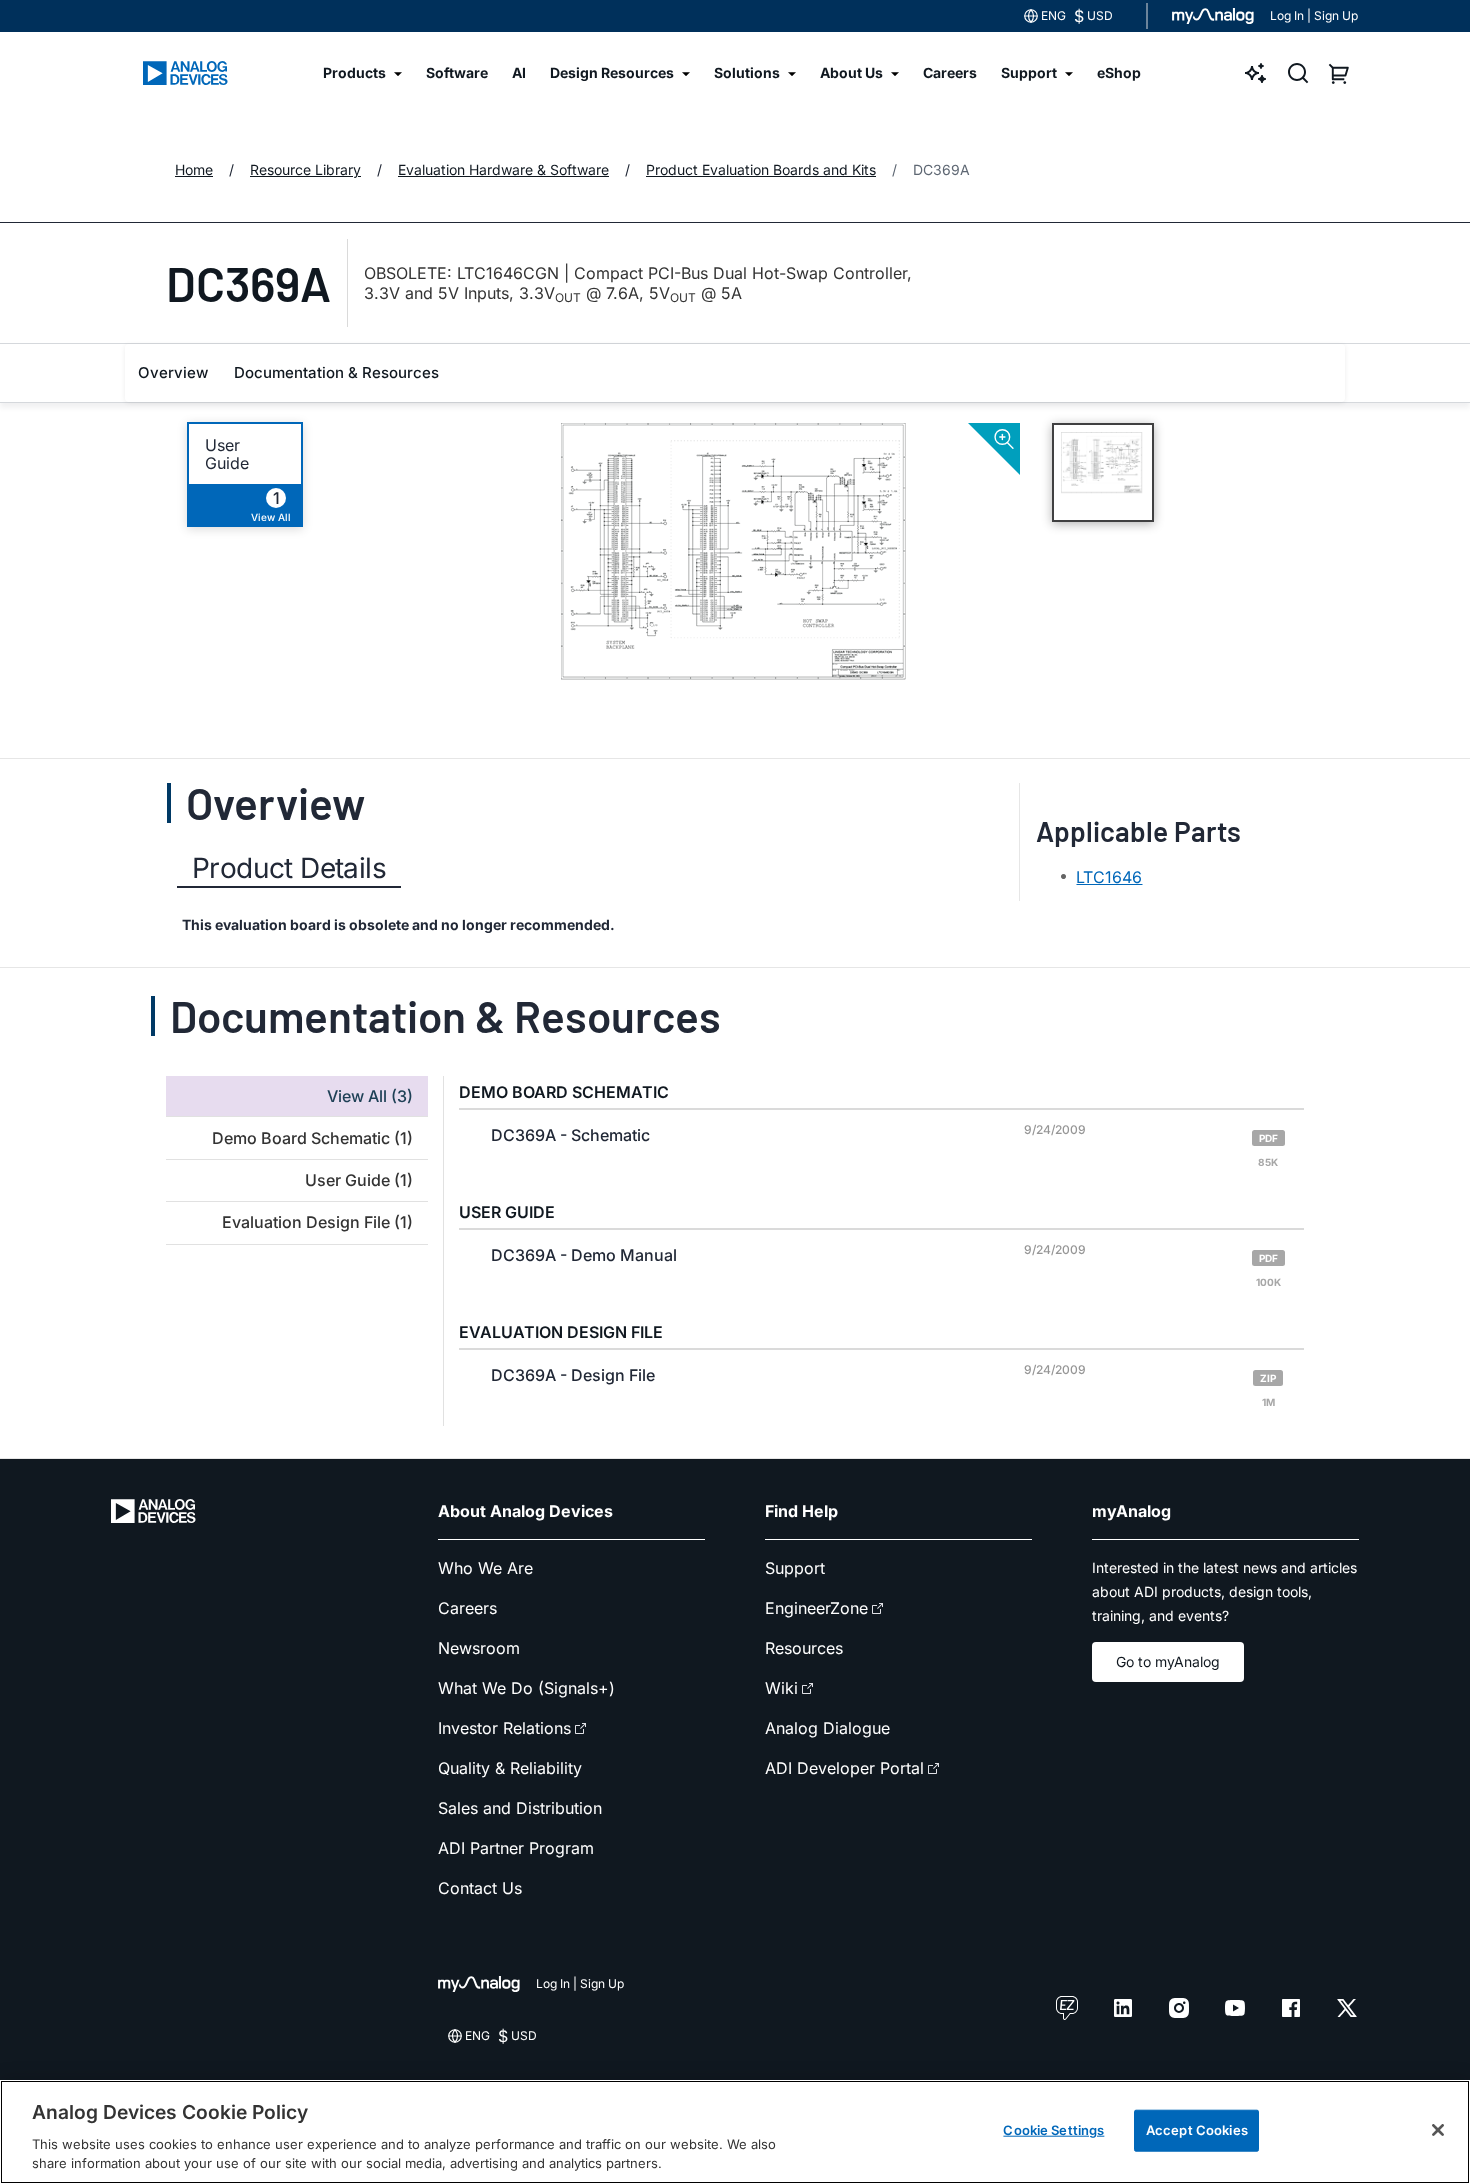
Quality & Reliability (510, 1768)
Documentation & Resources (336, 372)
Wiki (781, 1688)
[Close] (1438, 2130)
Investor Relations (504, 1728)
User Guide (227, 454)
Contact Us (480, 1888)
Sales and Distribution (520, 1808)
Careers (467, 1608)
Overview (173, 372)
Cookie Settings (1053, 2130)
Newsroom (479, 1648)
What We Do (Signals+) (526, 1688)
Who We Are (485, 1568)
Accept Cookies (1197, 2130)
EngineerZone (816, 1608)
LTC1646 (1109, 877)
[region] (735, 2132)
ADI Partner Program (516, 1848)
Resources (804, 1648)
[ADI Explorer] (1256, 73)
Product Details (289, 868)
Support (795, 1568)
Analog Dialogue (827, 1728)
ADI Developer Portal (844, 1768)
